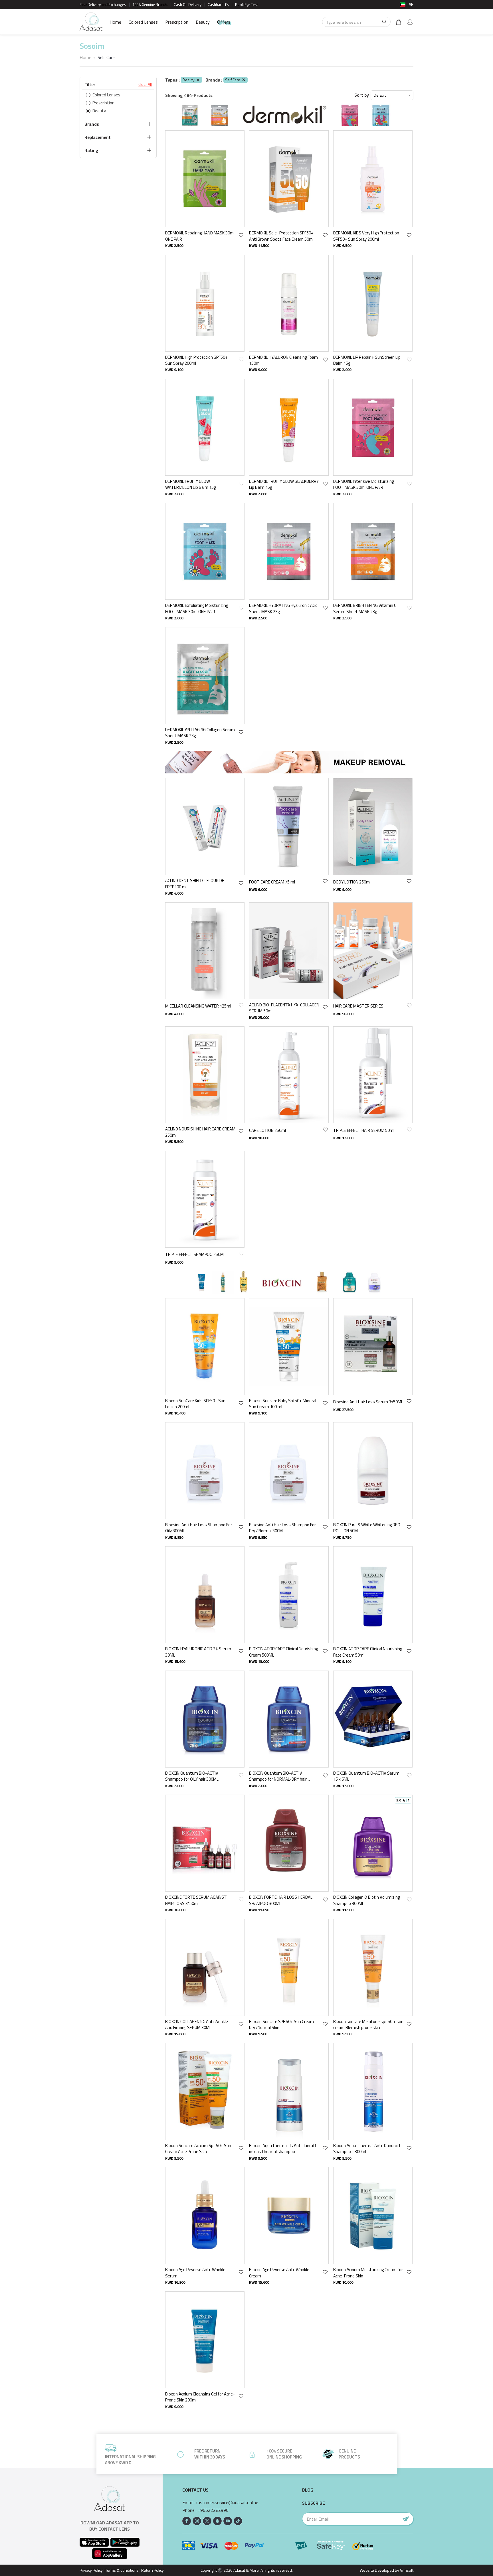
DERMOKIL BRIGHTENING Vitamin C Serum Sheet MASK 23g (365, 608)
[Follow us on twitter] (207, 2521)
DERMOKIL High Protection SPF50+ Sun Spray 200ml (196, 360)
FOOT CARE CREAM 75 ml (272, 882)
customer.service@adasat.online (227, 2503)
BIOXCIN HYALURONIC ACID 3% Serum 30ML (198, 1652)
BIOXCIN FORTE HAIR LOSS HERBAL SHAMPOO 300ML (281, 1900)
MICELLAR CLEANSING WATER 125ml (198, 1006)
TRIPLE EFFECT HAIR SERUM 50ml (364, 1130)
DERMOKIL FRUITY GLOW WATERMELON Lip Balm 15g (190, 484)
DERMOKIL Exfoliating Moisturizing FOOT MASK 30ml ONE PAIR (197, 608)
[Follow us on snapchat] (217, 2521)
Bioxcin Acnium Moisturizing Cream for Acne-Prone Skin (368, 2273)
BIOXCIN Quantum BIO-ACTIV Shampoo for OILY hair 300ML (192, 1776)
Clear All (145, 84)
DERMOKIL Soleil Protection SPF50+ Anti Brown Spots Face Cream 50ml (281, 236)
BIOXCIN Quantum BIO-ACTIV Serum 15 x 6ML (366, 1776)
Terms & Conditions (122, 2570)
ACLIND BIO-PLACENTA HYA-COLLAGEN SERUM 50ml (284, 1008)
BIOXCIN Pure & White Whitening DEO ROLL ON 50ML (367, 1528)
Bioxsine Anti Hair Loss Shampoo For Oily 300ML (199, 1528)
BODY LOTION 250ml (352, 882)
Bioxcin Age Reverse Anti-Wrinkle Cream (279, 2273)
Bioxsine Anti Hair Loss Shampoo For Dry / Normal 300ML (282, 1528)
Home (115, 22)
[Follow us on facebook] (187, 2521)
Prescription (177, 22)
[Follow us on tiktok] (238, 2521)
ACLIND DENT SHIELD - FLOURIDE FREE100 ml (195, 884)
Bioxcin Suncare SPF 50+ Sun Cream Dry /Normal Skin (281, 2025)
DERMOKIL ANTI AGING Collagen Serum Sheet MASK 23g (200, 733)
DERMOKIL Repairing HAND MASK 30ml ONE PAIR (200, 236)
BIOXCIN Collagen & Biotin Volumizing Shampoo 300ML (366, 1900)
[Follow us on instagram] (197, 2521)
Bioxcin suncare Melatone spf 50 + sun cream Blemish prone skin (368, 2025)
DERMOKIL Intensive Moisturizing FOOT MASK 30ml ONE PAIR (363, 484)
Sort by (362, 95)
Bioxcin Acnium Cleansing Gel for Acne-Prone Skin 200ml (200, 2397)
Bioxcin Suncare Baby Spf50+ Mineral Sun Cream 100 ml (283, 1404)
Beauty (203, 22)
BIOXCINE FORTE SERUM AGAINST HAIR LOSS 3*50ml (196, 1900)
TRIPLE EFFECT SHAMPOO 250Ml (195, 1254)
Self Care (233, 80)
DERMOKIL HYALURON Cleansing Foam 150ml (283, 360)
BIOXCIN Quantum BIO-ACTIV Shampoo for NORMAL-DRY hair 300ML (278, 1776)
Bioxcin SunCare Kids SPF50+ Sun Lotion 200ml (195, 1404)
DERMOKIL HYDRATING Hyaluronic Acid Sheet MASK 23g (283, 608)
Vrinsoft (406, 2570)
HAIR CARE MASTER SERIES (358, 1006)
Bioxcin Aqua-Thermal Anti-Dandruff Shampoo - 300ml (367, 2149)
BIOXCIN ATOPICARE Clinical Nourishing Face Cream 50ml (368, 1652)
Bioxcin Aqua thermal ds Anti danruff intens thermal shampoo (283, 2149)
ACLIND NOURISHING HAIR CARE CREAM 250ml (200, 1132)
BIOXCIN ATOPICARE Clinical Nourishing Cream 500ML (283, 1652)
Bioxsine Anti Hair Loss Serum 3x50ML (368, 1402)
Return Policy (152, 2570)
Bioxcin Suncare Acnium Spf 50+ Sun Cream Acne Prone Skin (198, 2149)
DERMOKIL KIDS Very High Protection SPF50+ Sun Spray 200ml (366, 236)
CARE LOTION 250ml (267, 1130)
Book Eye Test (246, 5)
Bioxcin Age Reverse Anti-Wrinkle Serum (195, 2273)
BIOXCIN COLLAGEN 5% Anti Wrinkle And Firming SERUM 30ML (197, 2025)
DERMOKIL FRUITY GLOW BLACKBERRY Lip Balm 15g (284, 484)
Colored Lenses (143, 22)
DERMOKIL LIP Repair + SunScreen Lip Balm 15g (367, 360)
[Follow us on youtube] (228, 2521)
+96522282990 (213, 2510)
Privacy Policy (91, 2570)
